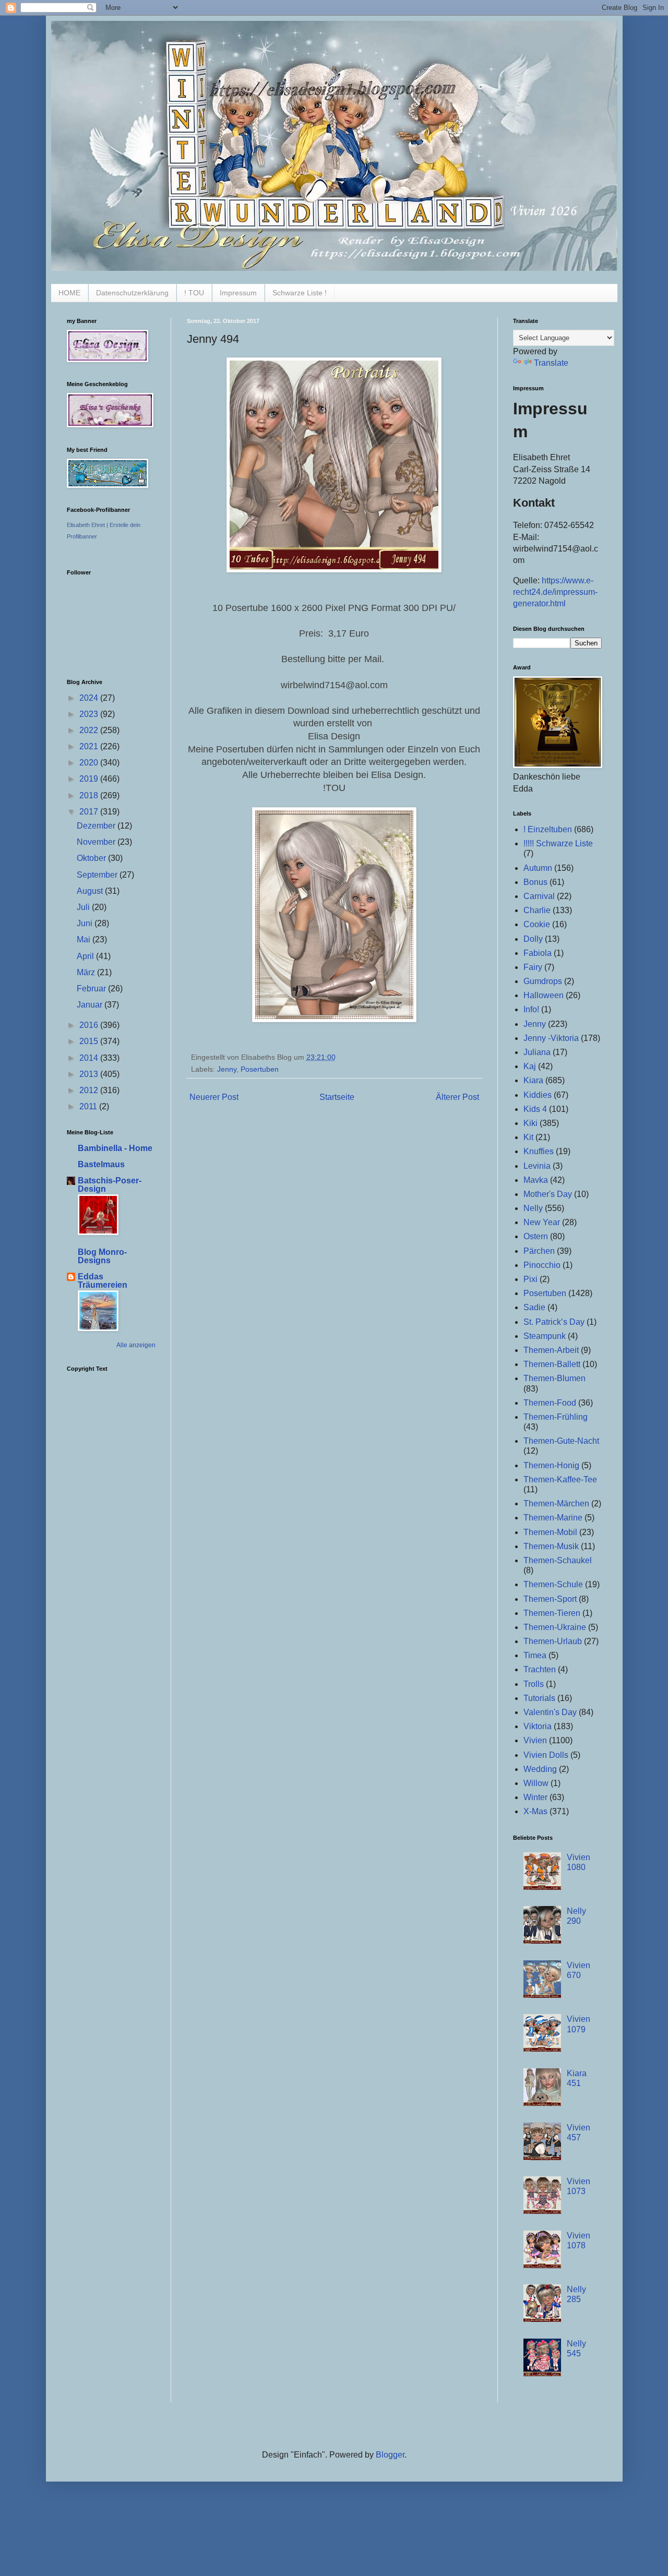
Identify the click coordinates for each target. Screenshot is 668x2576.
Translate (551, 363)
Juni (86, 923)
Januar (91, 1005)
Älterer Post (457, 1097)
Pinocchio (542, 1265)
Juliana (537, 1052)
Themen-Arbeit (551, 1350)
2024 (90, 698)
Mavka (536, 1180)
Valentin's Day (550, 1712)
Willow (536, 1783)
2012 (90, 1090)
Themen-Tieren (552, 1613)
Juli (84, 907)
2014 (90, 1058)
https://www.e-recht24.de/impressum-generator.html (555, 592)
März (87, 972)
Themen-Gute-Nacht (561, 1441)
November (97, 842)
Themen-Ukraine (555, 1627)
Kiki (530, 1123)
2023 (90, 714)
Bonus (535, 882)
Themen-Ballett (552, 1364)
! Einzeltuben (548, 829)
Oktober (92, 858)
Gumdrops (543, 981)
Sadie (534, 1307)
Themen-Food (550, 1403)
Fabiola (538, 953)
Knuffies (539, 1151)
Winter (535, 1797)
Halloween (544, 995)
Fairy (533, 967)
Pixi (530, 1279)
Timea (535, 1655)
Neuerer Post (214, 1097)
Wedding (540, 1769)
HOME (69, 293)
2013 (90, 1074)
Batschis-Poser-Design (110, 1185)
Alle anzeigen (136, 1345)
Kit (528, 1137)
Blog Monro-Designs (102, 1256)
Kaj (530, 1066)
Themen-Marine (553, 1518)
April (86, 956)
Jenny (227, 1069)
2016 (90, 1025)
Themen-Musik (551, 1546)
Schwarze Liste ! (300, 293)
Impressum (238, 293)
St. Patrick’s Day (554, 1322)
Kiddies (538, 1095)
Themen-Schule (553, 1584)
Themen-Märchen (556, 1503)
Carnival (539, 896)
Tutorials (539, 1698)
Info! (531, 1009)
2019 (90, 779)
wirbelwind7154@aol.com (334, 685)
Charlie (537, 910)
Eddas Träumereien (103, 1281)
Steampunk (545, 1336)
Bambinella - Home (115, 1148)
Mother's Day (548, 1194)
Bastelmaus (101, 1164)
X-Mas (535, 1811)
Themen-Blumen (554, 1378)
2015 (90, 1041)
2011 (89, 1106)
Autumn (538, 868)
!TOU (334, 788)
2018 (90, 795)
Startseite (337, 1097)
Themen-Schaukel (558, 1560)
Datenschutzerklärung (132, 293)
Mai (85, 939)
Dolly (533, 939)
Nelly (533, 1208)
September (98, 875)
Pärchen (539, 1251)
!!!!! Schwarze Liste (558, 843)
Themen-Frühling (556, 1417)
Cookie (537, 924)
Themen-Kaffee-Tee (560, 1479)
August (91, 891)
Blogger (390, 2455)
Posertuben (260, 1069)
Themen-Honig (551, 1465)
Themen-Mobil (550, 1532)
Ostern (536, 1236)
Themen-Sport (550, 1599)
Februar (92, 989)
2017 (90, 812)
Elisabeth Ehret (86, 525)
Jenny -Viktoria (551, 1038)
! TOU (194, 293)
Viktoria (538, 1726)
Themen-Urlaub (553, 1641)
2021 (90, 746)
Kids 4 (535, 1109)
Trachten (540, 1669)
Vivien (535, 1740)
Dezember (97, 826)
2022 (90, 730)
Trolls (534, 1684)
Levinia (537, 1166)
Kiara (533, 1080)
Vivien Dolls (546, 1755)
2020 (90, 763)
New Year (542, 1222)
